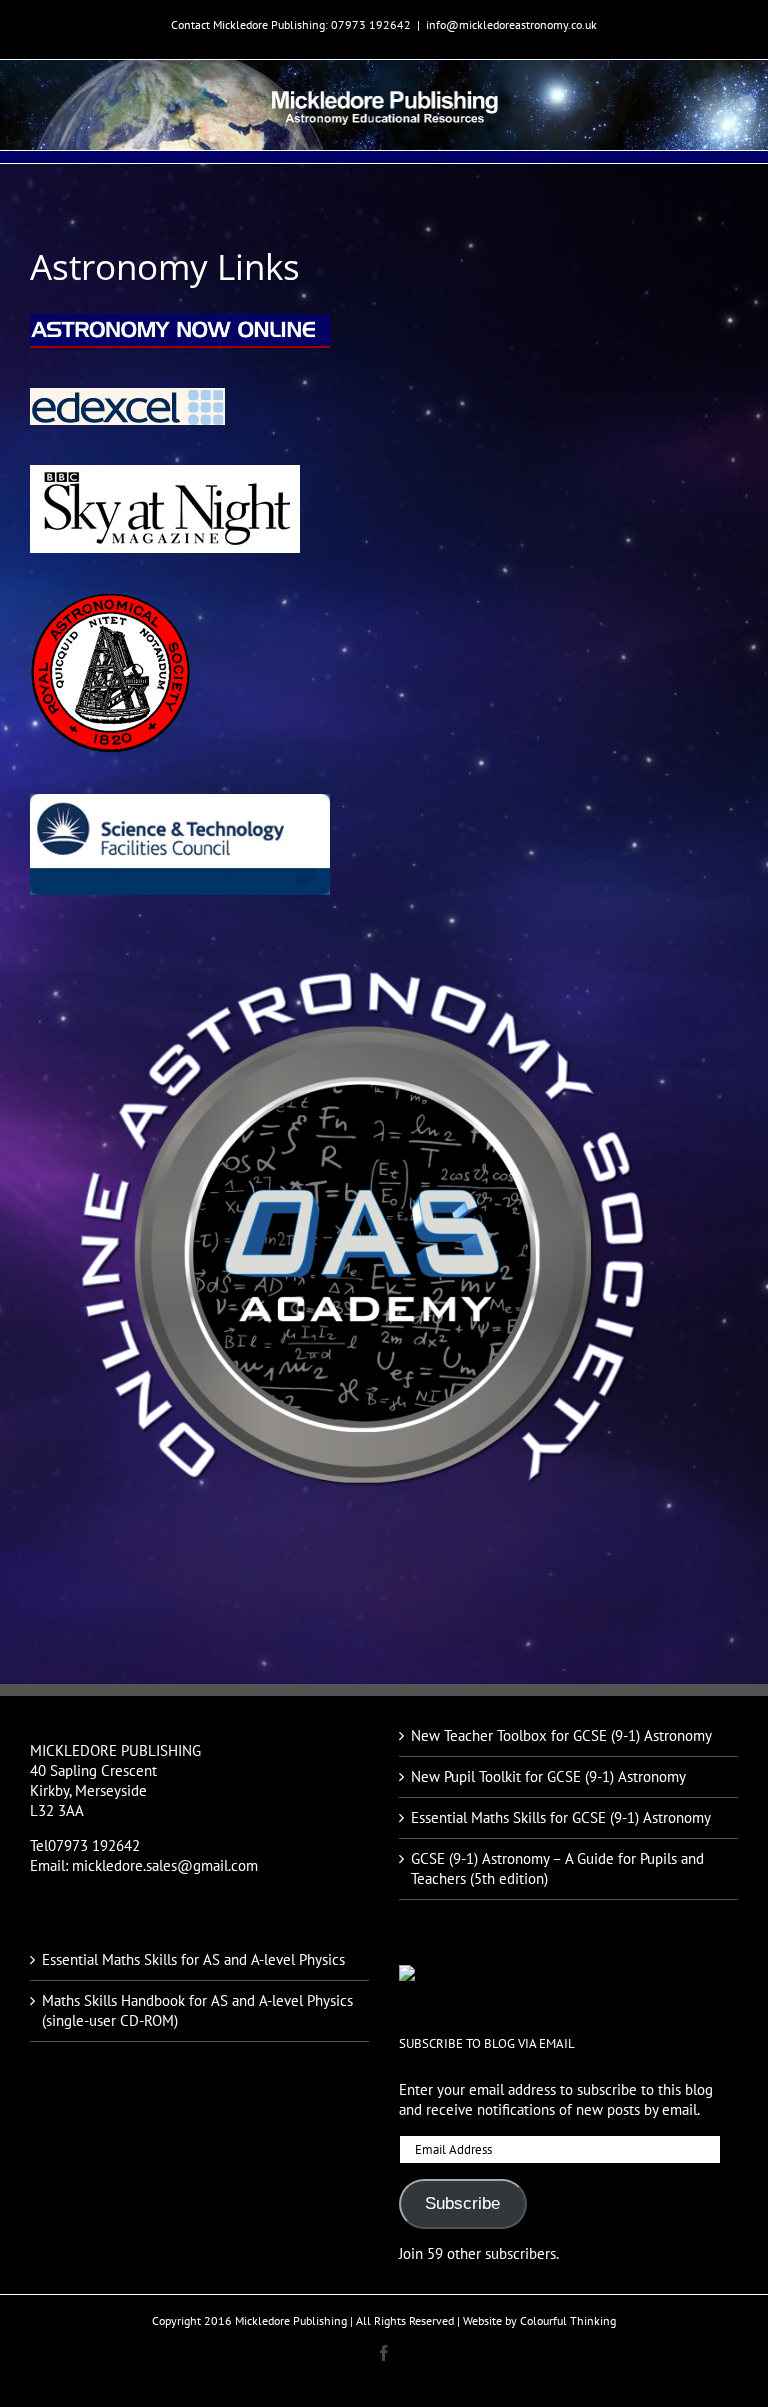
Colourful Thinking (568, 2320)
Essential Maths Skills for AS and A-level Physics (193, 1959)
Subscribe (462, 2203)
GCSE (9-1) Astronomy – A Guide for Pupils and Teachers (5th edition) (557, 1868)
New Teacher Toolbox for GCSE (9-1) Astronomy (561, 1735)
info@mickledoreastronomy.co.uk (511, 24)
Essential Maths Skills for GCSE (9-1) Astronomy (561, 1817)
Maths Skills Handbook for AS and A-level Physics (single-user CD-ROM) (197, 2010)
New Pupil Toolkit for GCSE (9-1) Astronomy (548, 1776)
